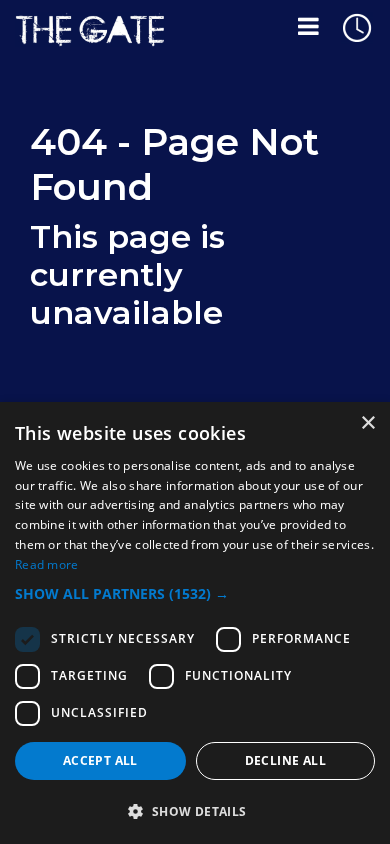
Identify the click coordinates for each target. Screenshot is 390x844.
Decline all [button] (285, 760)
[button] (195, 593)
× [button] (367, 423)
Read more (47, 564)
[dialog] (195, 623)
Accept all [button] (100, 760)
